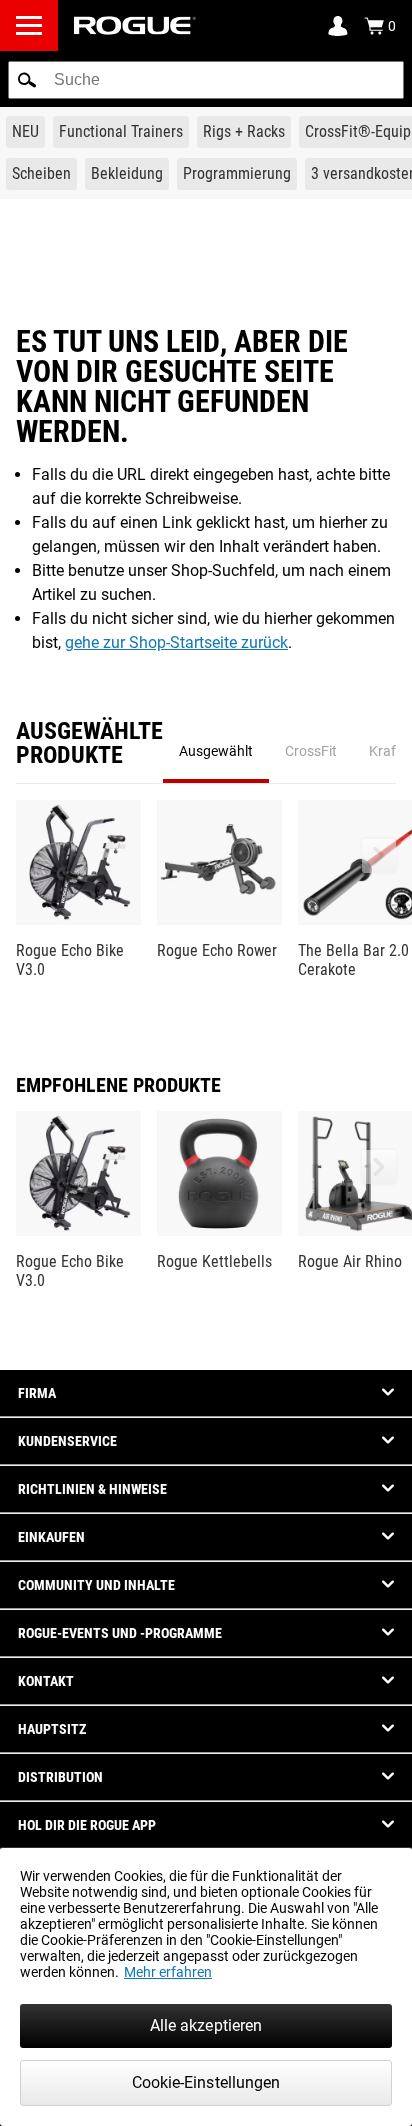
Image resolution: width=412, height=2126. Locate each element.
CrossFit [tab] (311, 751)
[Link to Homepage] (135, 25)
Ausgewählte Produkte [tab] (89, 744)
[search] (206, 80)
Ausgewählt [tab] (216, 751)
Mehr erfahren (168, 1972)
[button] (27, 80)
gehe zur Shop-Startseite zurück (176, 642)
